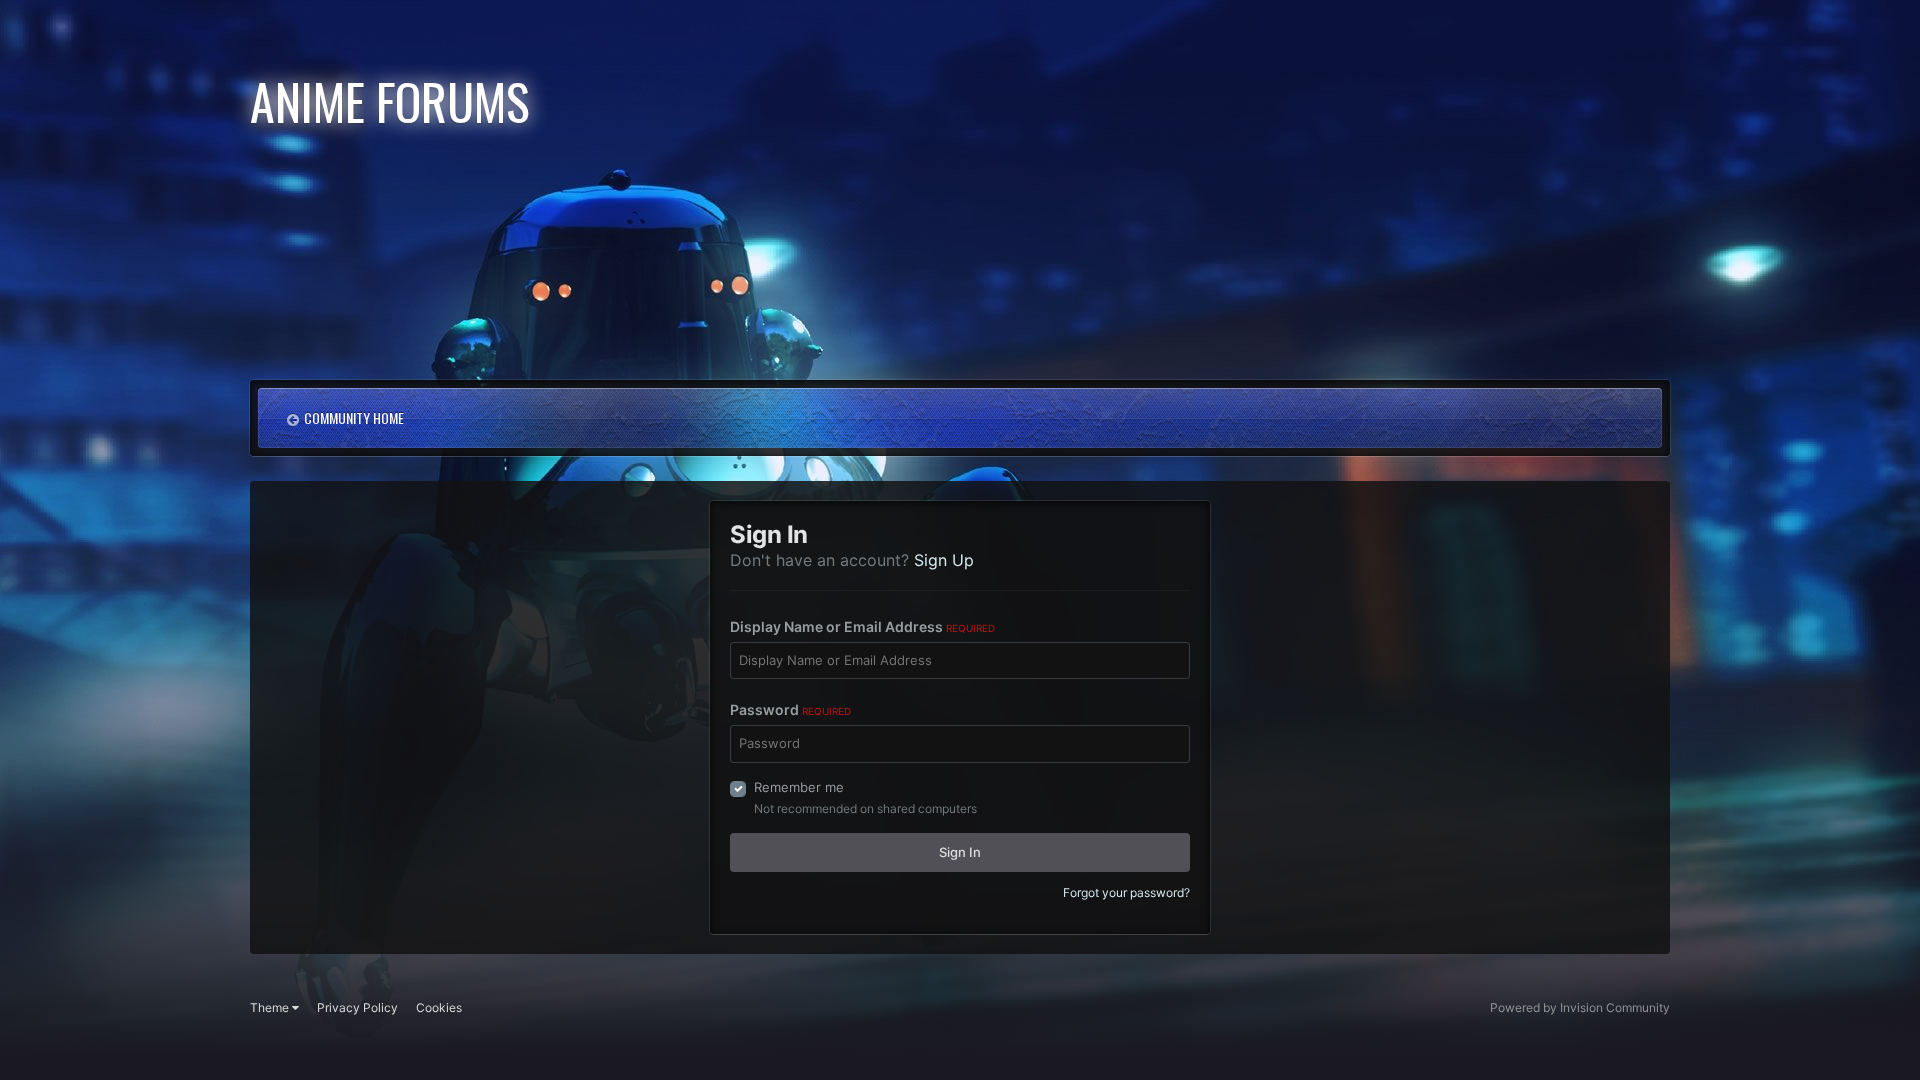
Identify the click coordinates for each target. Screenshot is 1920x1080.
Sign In (960, 852)
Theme (271, 1007)
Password (790, 709)
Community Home (354, 417)
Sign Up (944, 560)
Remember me (799, 787)
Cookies (439, 1007)
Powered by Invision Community (1580, 1007)
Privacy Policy (357, 1007)
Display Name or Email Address (862, 626)
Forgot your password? (1126, 892)
